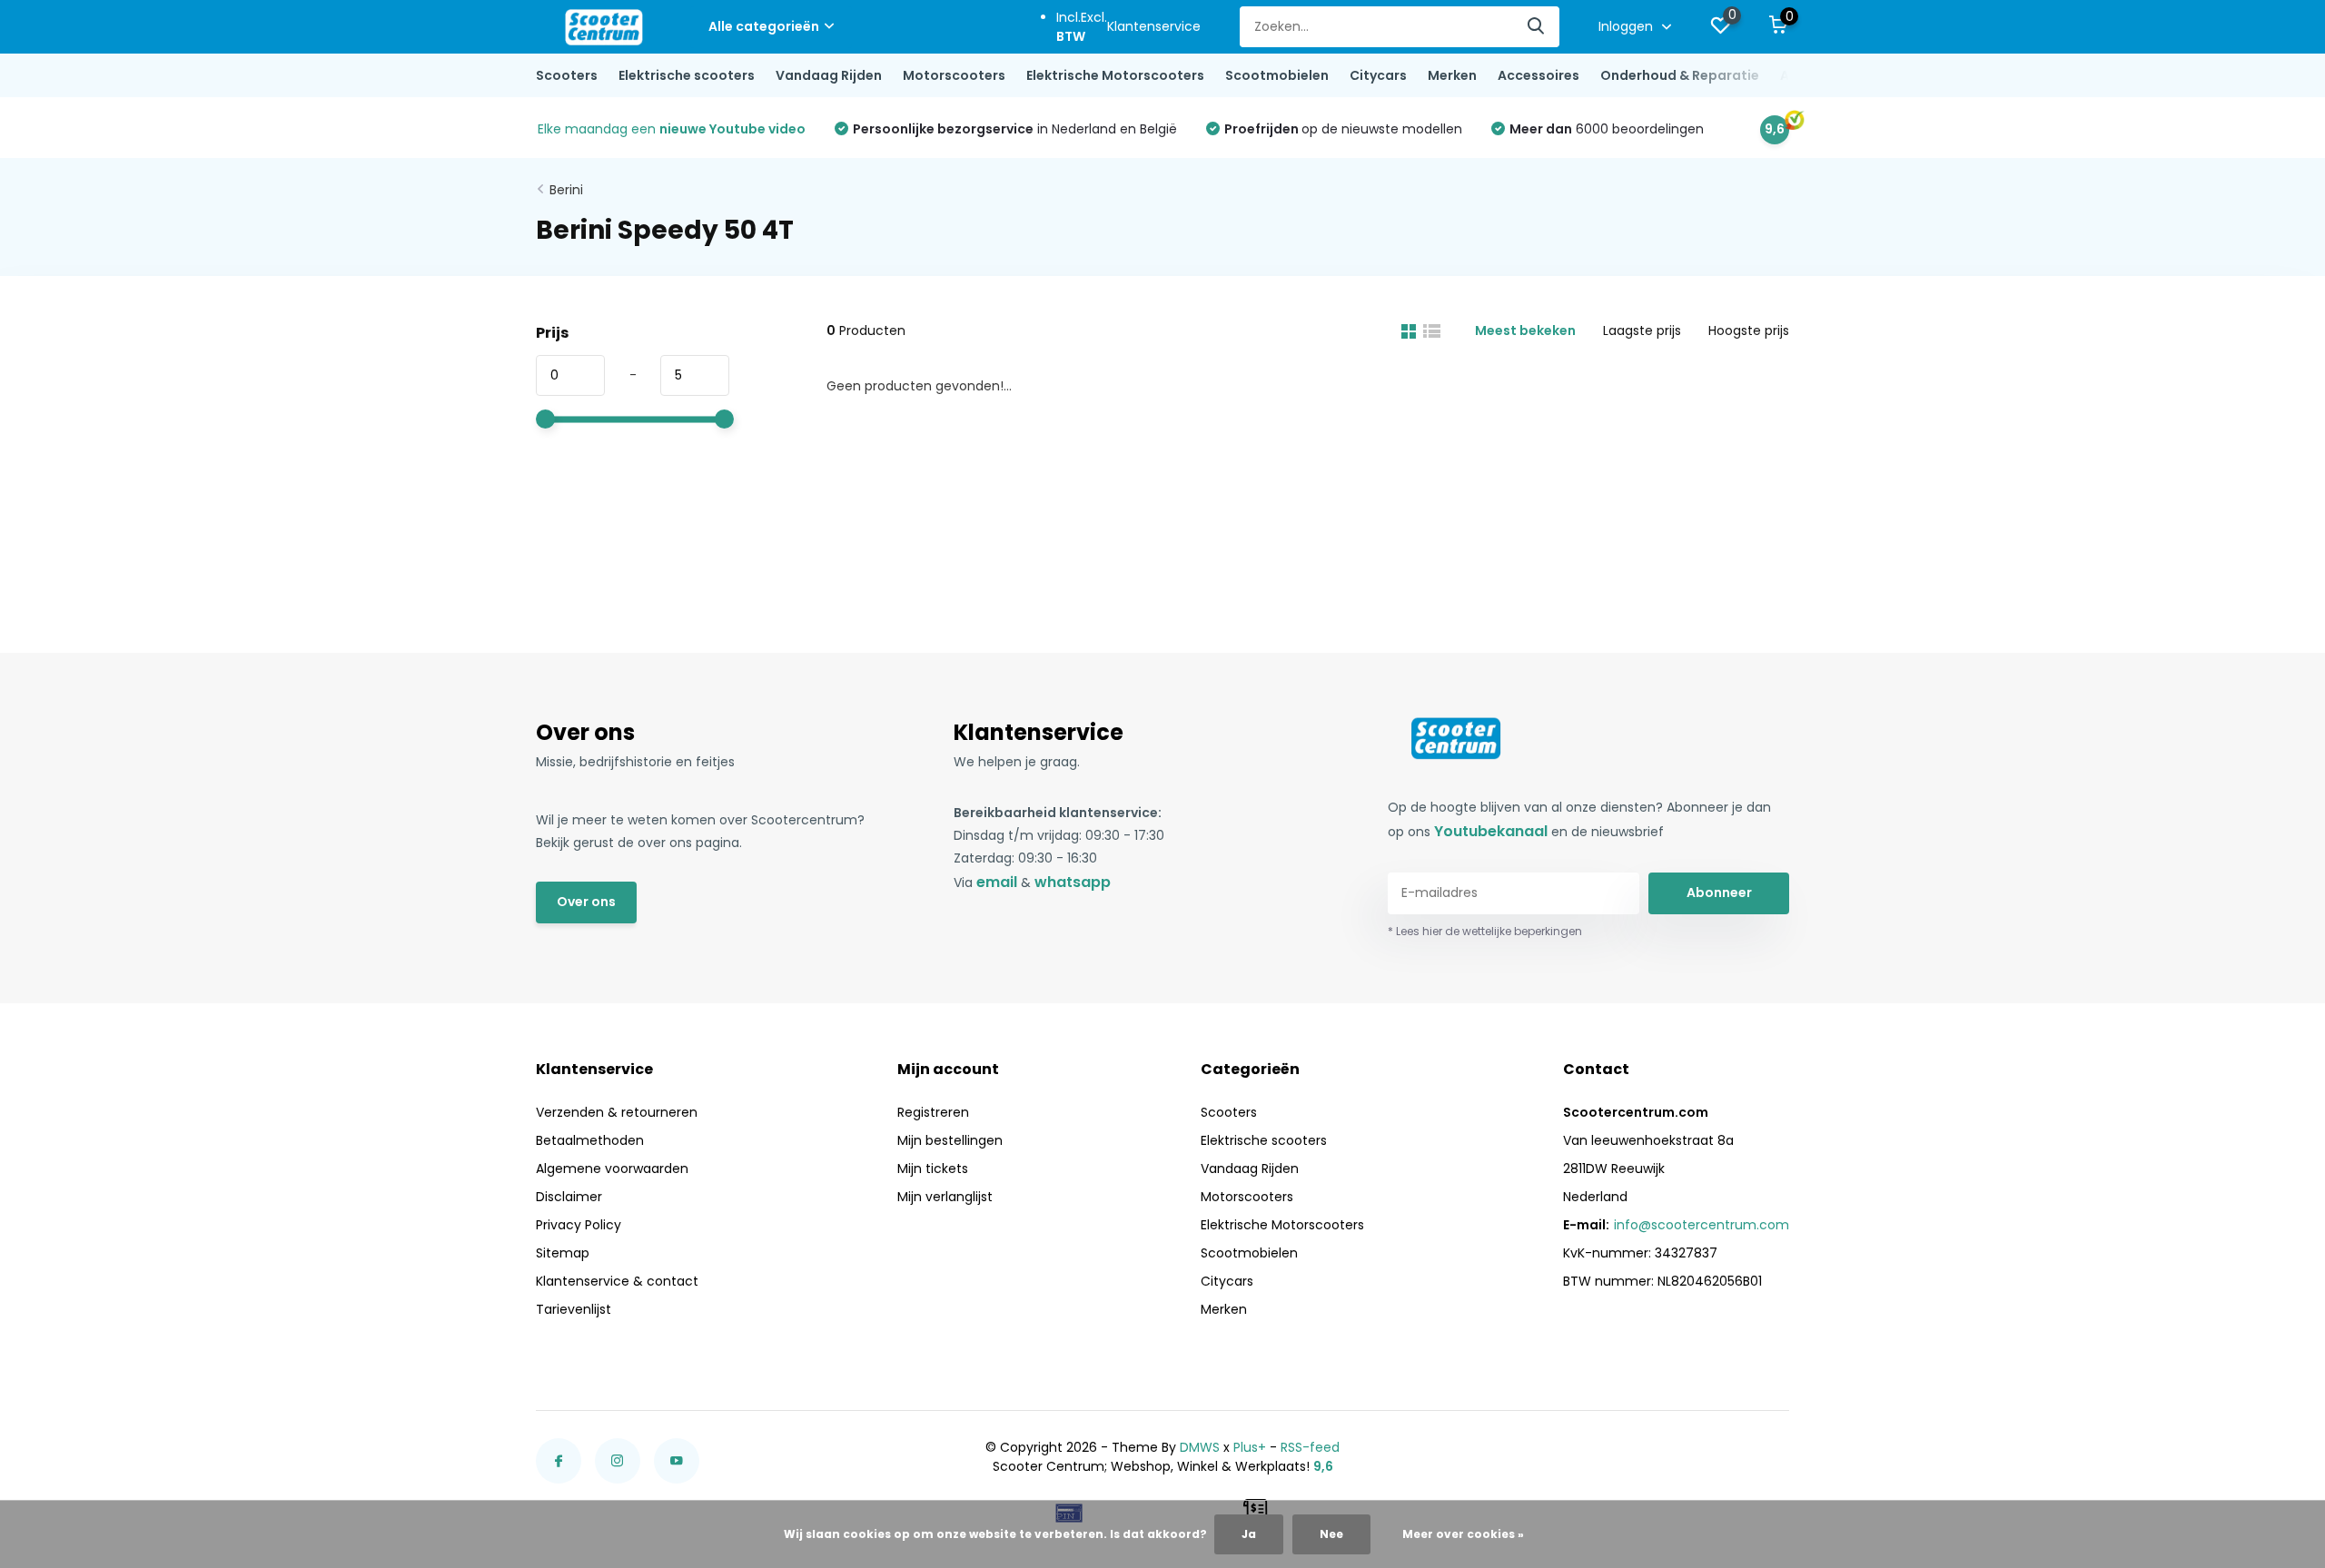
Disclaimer (569, 1197)
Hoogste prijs (1749, 330)
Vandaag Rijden (829, 75)
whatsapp (1073, 882)
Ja (1249, 1534)
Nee (1331, 1534)
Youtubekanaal (1491, 831)
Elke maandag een (672, 129)
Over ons (586, 902)
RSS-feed (1310, 1447)
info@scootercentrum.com (1702, 1225)
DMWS (1200, 1447)
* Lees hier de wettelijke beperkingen (1485, 931)
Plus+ (1250, 1447)
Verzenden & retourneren (617, 1112)
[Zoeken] (1537, 27)
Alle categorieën (764, 26)
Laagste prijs (1642, 330)
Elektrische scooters (687, 75)
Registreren (933, 1112)
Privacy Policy (579, 1225)
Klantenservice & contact (617, 1281)
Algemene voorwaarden (612, 1169)
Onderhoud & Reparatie (1680, 75)
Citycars (1378, 75)
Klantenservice (1154, 26)
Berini (566, 190)
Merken (1452, 75)
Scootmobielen (1277, 75)
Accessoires (1538, 75)
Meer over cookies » (1463, 1534)
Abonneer (1719, 892)
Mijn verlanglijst (945, 1197)
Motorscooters (954, 75)
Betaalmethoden (590, 1140)
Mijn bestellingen (950, 1140)
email (997, 882)
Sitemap (563, 1253)
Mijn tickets (933, 1169)
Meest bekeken (1525, 330)
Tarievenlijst (574, 1309)
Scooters (567, 75)
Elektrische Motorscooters (1115, 75)
